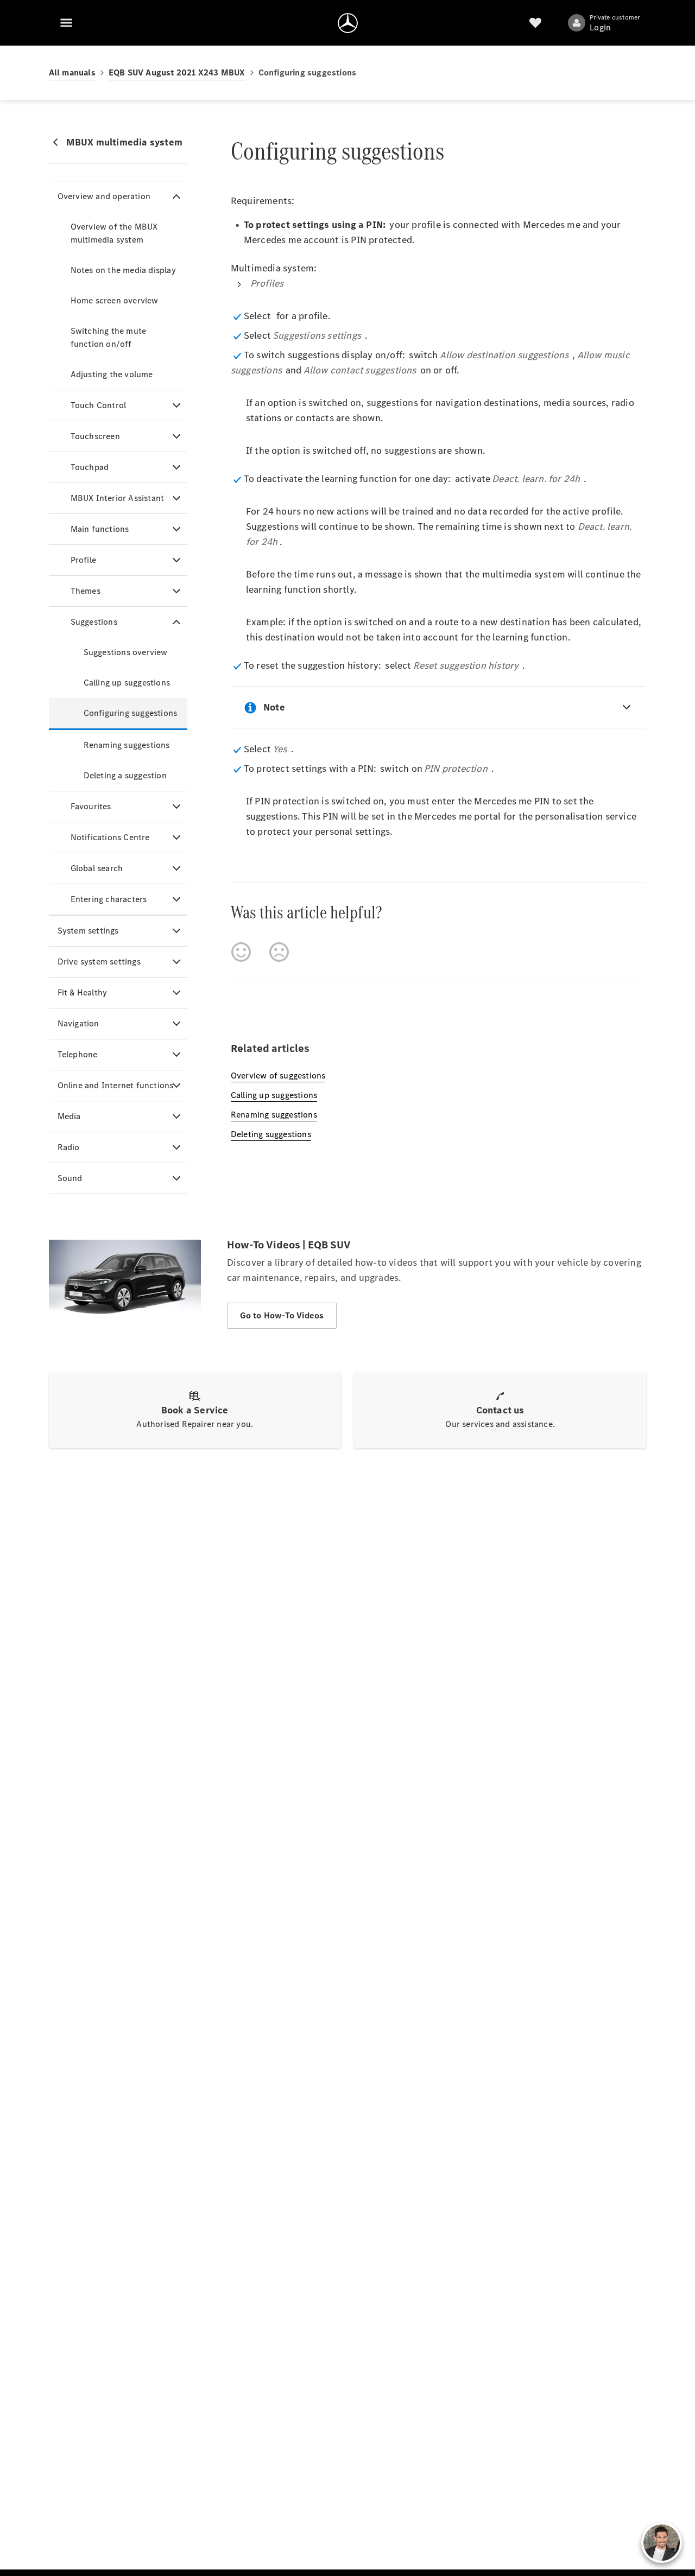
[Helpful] (241, 952)
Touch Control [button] (99, 405)
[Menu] (66, 23)
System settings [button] (88, 931)
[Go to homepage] (348, 23)
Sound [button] (70, 1178)
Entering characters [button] (109, 899)
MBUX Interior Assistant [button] (118, 498)
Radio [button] (69, 1147)
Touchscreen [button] (95, 436)
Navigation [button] (78, 1023)
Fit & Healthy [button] (83, 992)
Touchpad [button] (90, 467)
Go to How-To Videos (282, 1315)
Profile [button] (83, 560)
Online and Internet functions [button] (116, 1085)
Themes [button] (86, 591)
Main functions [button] (100, 529)
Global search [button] (97, 868)
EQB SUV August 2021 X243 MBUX (177, 72)
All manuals (72, 72)
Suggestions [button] (94, 622)
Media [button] (69, 1116)
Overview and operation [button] (104, 196)
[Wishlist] (535, 23)
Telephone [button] (78, 1054)
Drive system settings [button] (99, 962)
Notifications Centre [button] (110, 837)
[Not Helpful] (279, 952)
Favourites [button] (91, 806)
